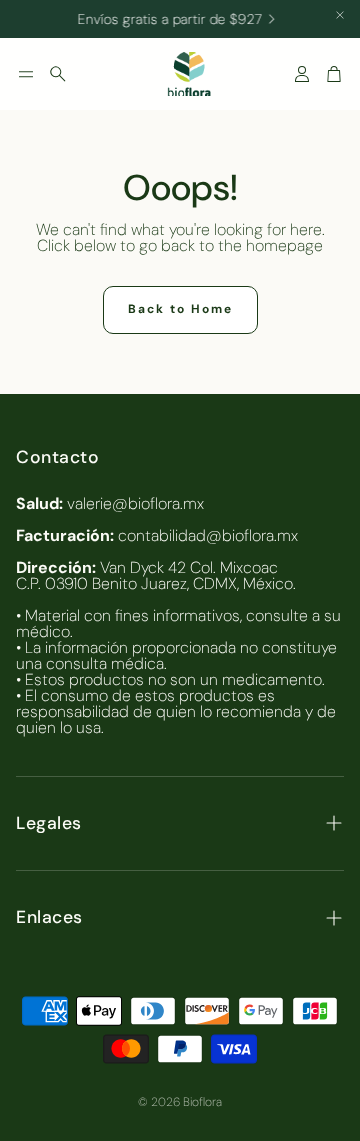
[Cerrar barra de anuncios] (340, 15)
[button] (26, 74)
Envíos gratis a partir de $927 (167, 19)
